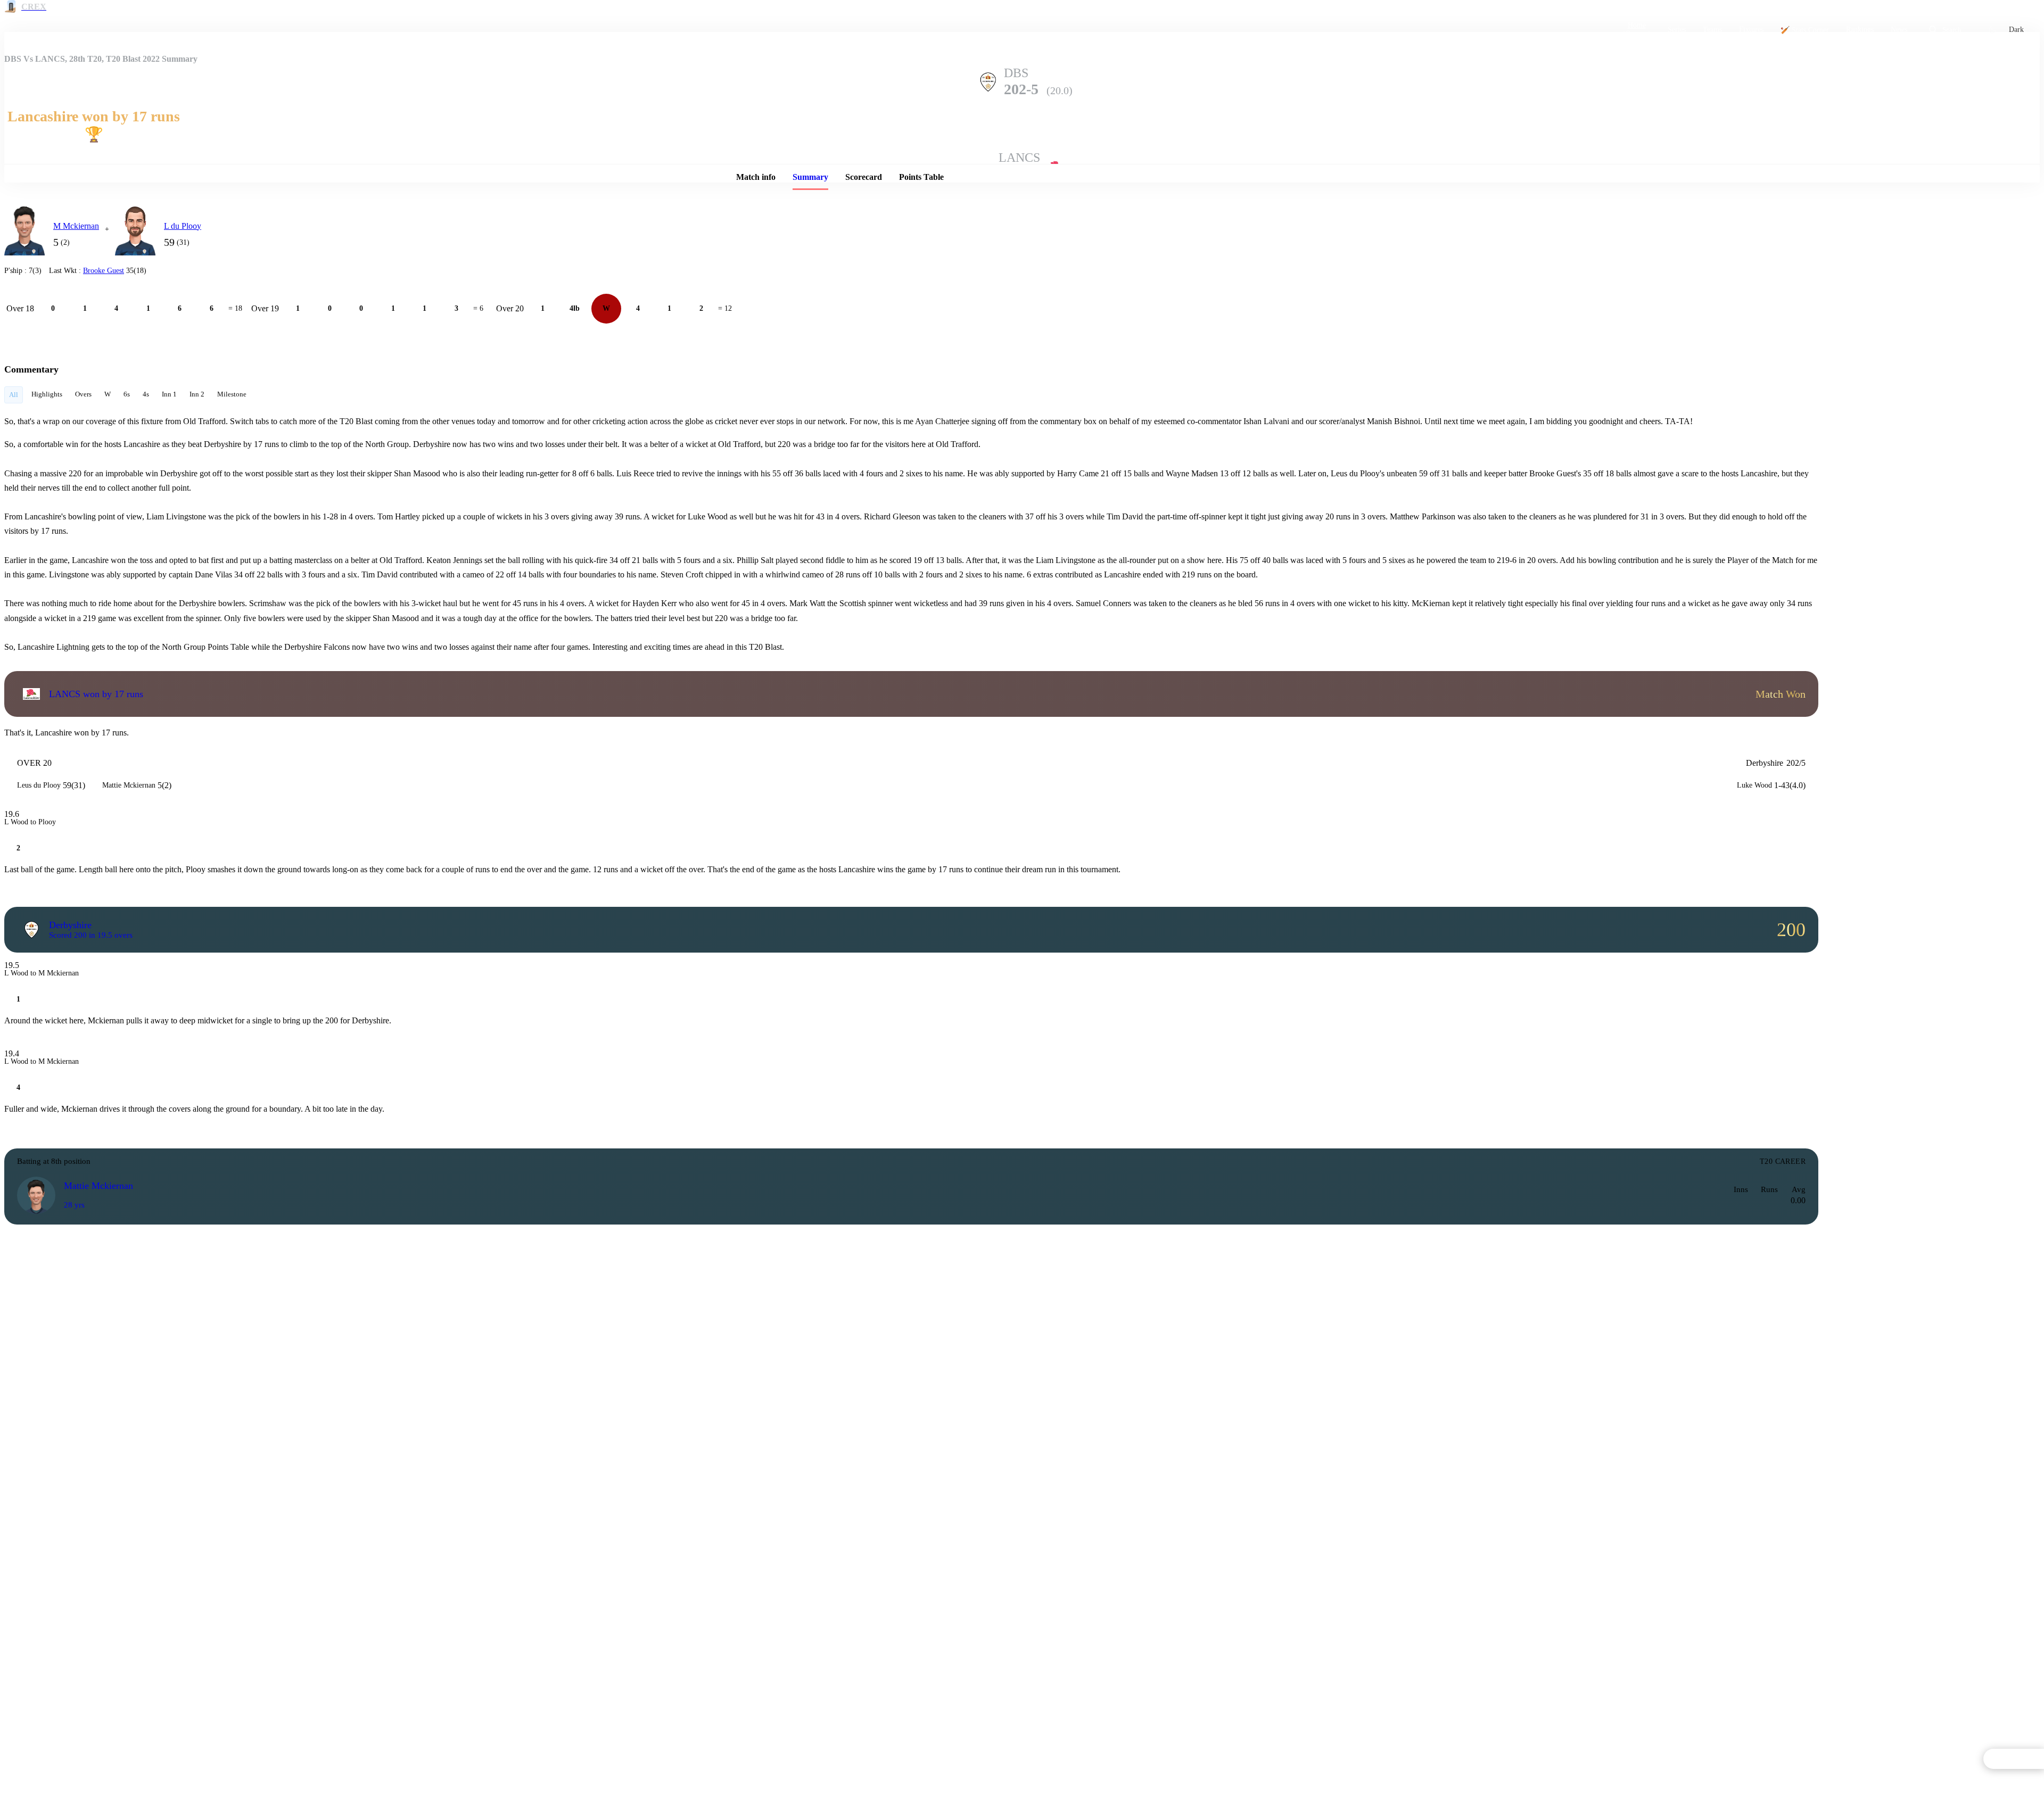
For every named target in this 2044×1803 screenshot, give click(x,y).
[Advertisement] (1909, 270)
